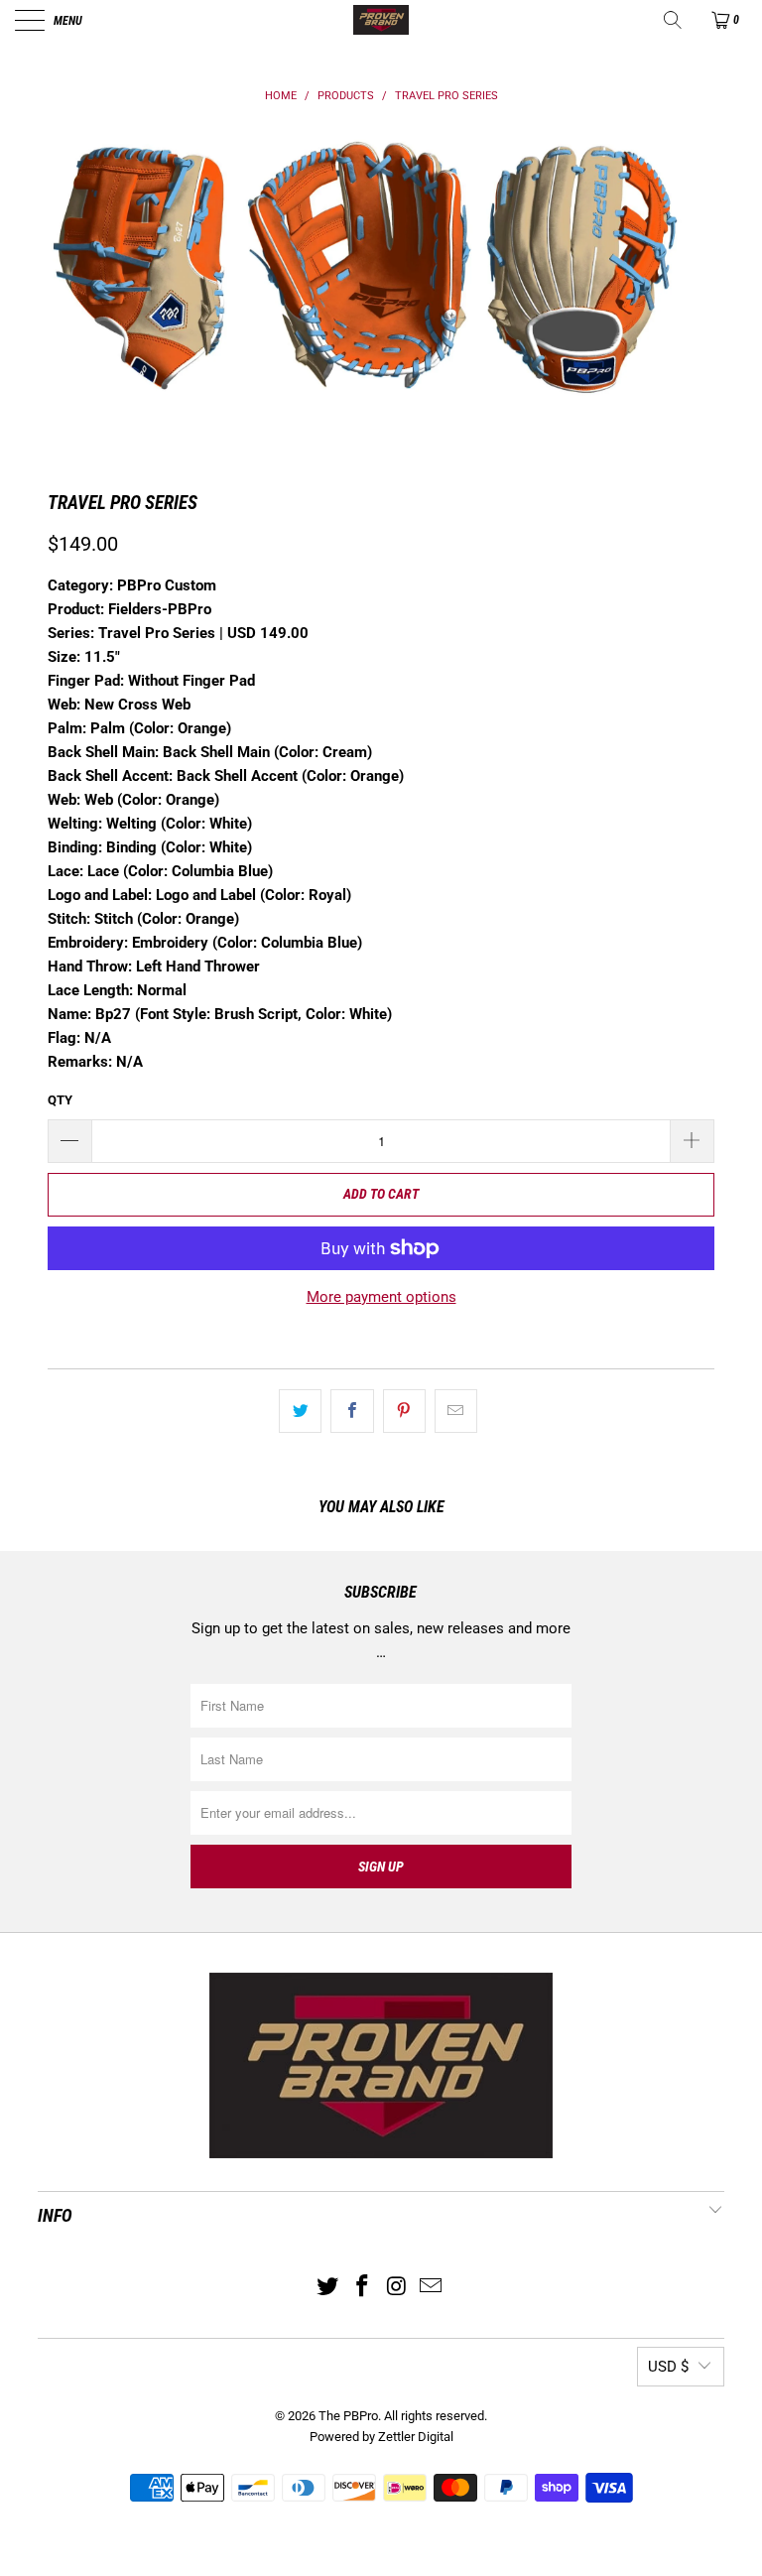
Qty (60, 1100)
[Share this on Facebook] (352, 1411)
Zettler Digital (416, 2437)
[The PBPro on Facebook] (363, 2288)
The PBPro (348, 2416)
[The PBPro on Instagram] (398, 2288)
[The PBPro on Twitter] (328, 2288)
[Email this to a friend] (456, 1411)
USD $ (668, 2367)
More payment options (381, 1297)
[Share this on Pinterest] (404, 1411)
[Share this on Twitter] (300, 1411)
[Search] (674, 20)
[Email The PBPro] (432, 2288)
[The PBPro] (381, 20)
